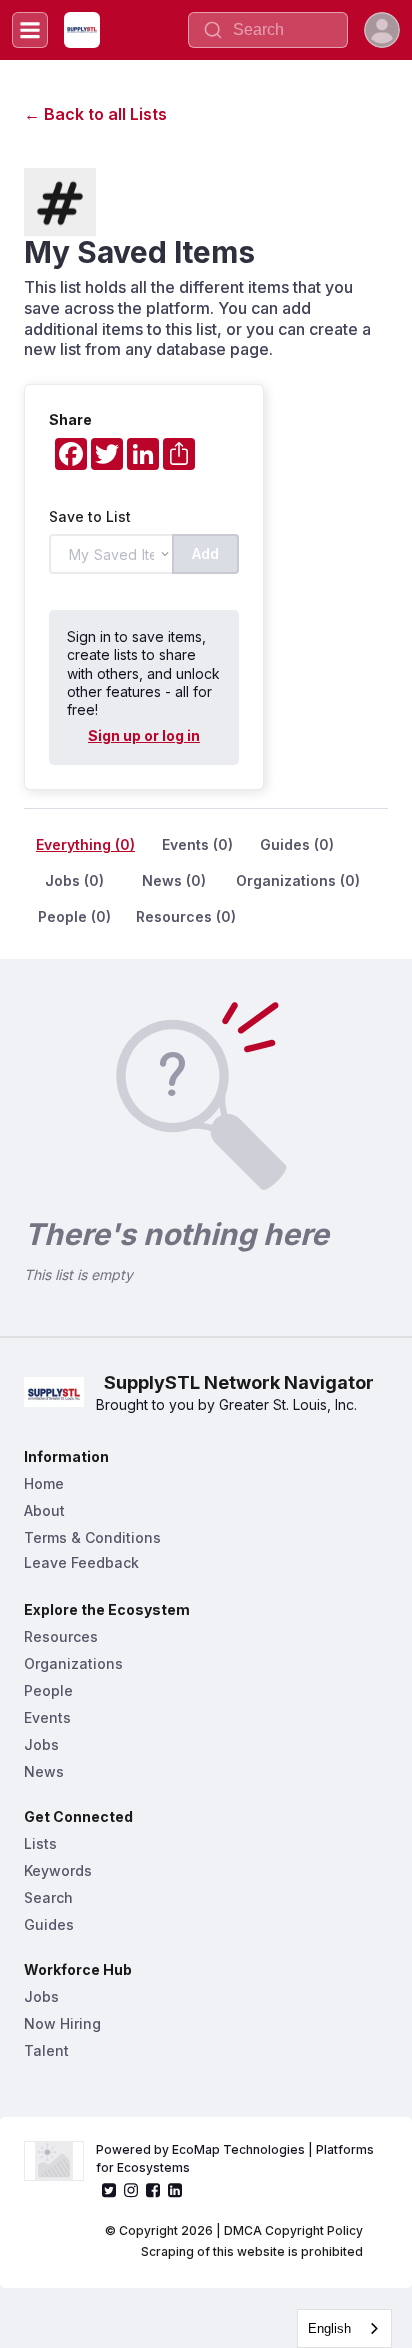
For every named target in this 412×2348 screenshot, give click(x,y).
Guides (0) (297, 844)
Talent (46, 2050)
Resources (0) (186, 916)
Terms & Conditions (92, 1537)
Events (47, 1717)
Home (44, 1483)
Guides (49, 1924)
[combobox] (344, 2328)
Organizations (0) (298, 880)
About (44, 1510)
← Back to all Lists (95, 114)
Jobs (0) (74, 880)
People (48, 1690)
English (329, 2328)
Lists (40, 1843)
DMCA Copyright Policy (293, 2230)
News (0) (174, 880)
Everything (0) (85, 844)
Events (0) (197, 844)
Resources (61, 1636)
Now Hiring (62, 2023)
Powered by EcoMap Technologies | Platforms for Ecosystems (236, 2158)
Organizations (73, 1663)
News (44, 1771)
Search (48, 1897)
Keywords (58, 1870)
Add (205, 553)
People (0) (74, 916)
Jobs (41, 1744)
